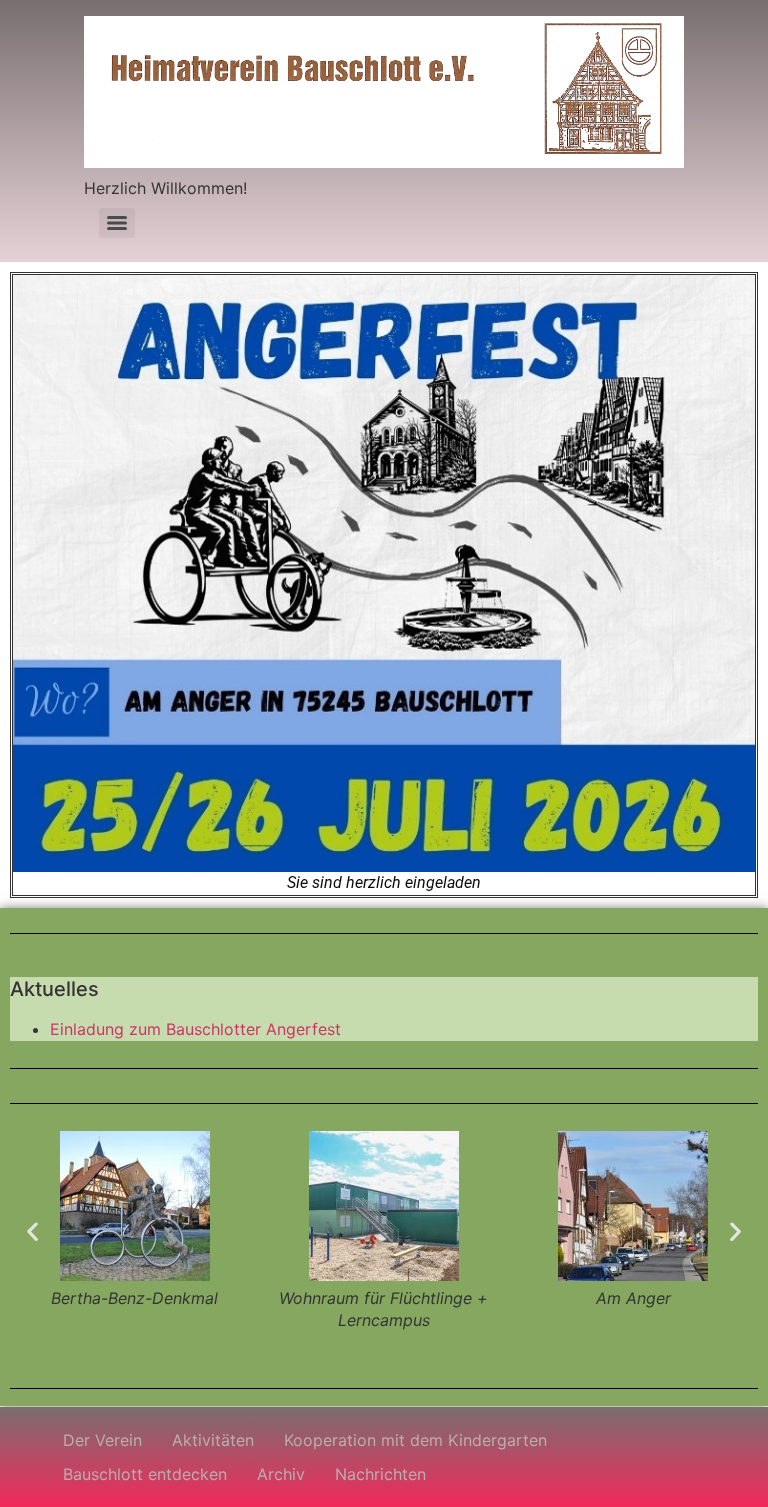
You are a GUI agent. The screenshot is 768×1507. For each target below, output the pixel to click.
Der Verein (102, 1440)
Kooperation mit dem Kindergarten (415, 1440)
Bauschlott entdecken (145, 1474)
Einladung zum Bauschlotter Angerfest (195, 1029)
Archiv (281, 1474)
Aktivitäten (213, 1440)
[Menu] (117, 223)
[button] (32, 1231)
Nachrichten (380, 1474)
